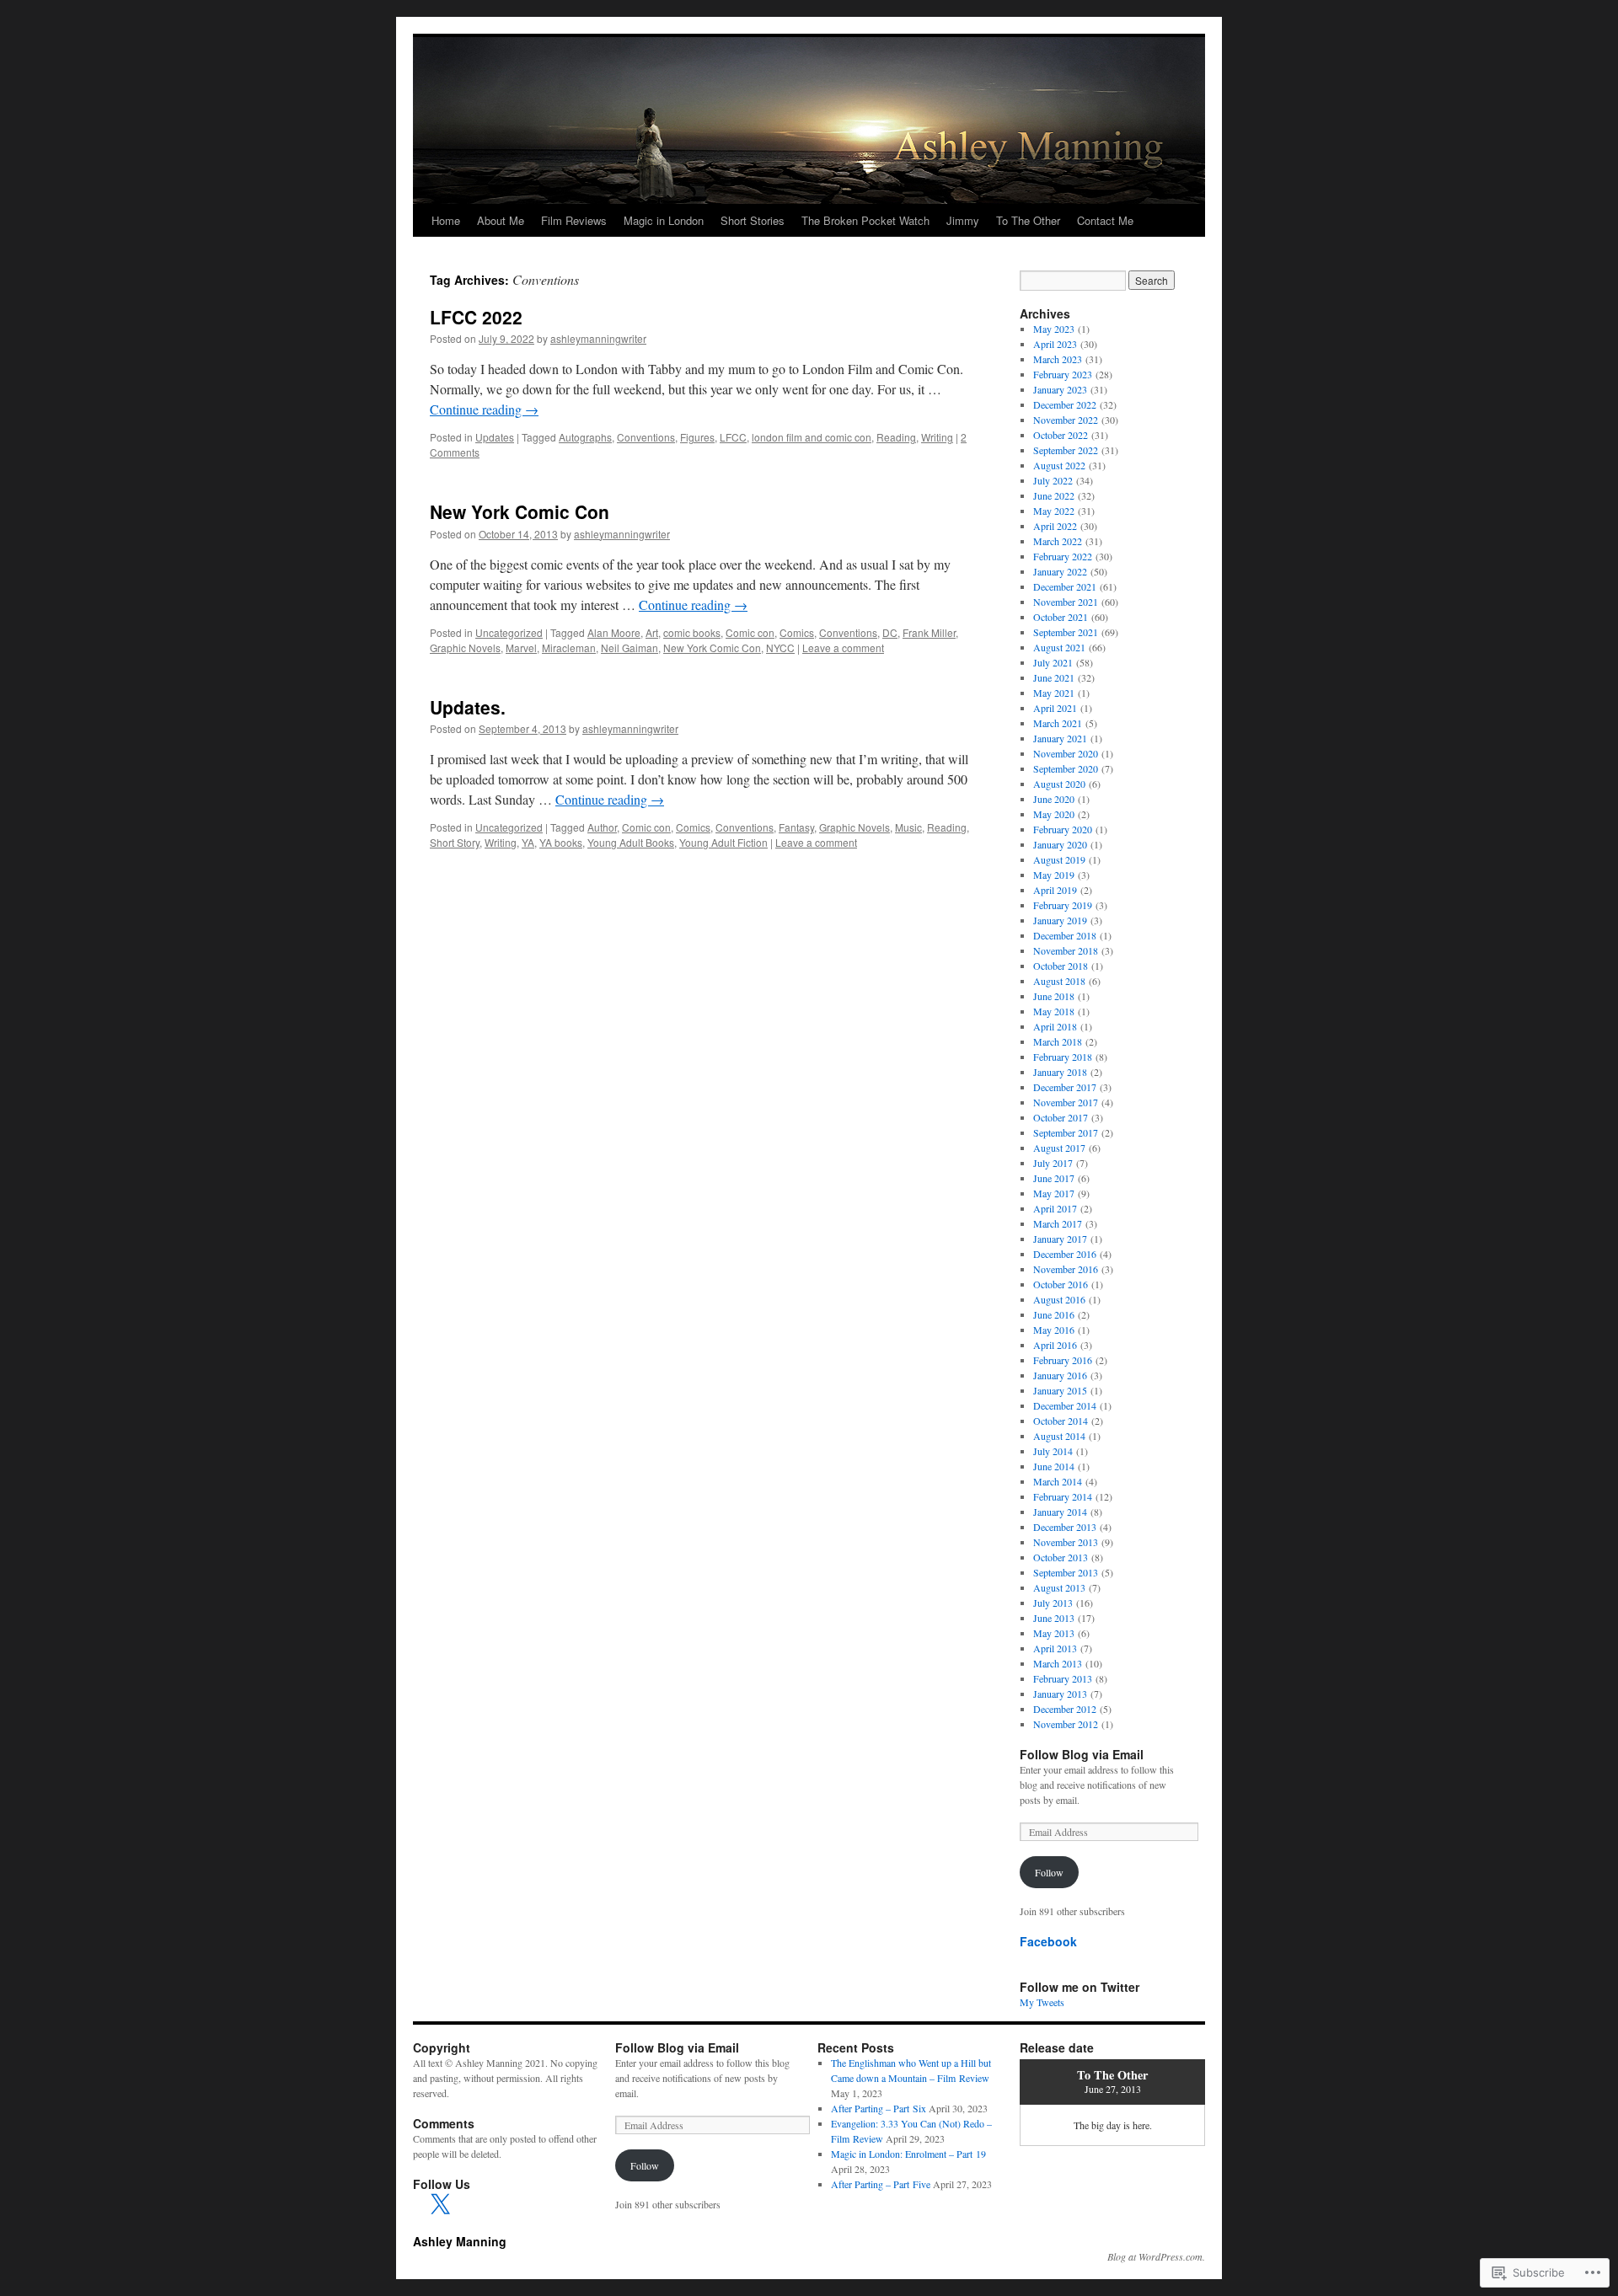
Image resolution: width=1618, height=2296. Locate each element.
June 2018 (1054, 996)
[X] (440, 2205)
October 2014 (1061, 1421)
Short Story (455, 842)
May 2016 (1054, 1330)
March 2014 (1058, 1481)
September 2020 (1066, 768)
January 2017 (1060, 1239)
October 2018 (1061, 966)
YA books (561, 842)
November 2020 (1066, 753)
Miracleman (569, 648)
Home (446, 220)
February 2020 (1063, 829)
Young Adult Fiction (723, 842)
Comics (797, 632)
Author (602, 827)
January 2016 (1060, 1375)
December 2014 (1065, 1405)
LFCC (733, 437)
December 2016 (1065, 1254)
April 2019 (1055, 890)
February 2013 (1063, 1678)
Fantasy (796, 827)
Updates (495, 437)
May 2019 (1054, 875)
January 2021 (1060, 738)
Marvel (521, 648)
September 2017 (1066, 1132)
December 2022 (1065, 404)
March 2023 (1058, 359)
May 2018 (1054, 1011)
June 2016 (1054, 1314)
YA (528, 842)
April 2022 (1055, 526)
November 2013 (1066, 1542)
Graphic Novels (465, 648)
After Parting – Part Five (881, 2184)
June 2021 (1054, 677)
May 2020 (1054, 814)
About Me (501, 220)
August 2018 (1059, 981)
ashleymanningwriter (598, 338)
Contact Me (1105, 220)
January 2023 (1060, 389)
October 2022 (1061, 435)
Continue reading (484, 409)
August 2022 (1059, 465)
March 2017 (1058, 1223)
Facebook (1048, 1941)
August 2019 (1059, 859)
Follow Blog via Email (1082, 1754)
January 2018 (1060, 1072)
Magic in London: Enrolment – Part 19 (908, 2154)
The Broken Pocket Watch (865, 220)
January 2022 (1060, 571)
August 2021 (1059, 647)
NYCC (780, 648)
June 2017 (1054, 1178)
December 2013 (1065, 1527)
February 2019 (1063, 905)
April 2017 (1055, 1208)
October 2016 (1061, 1284)
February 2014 (1063, 1496)
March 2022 (1058, 541)
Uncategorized (509, 632)
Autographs (585, 437)
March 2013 (1058, 1663)
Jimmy (963, 220)
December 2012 (1065, 1709)
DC (890, 632)
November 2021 (1066, 602)
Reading (896, 437)
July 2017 (1053, 1163)
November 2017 (1066, 1102)
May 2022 (1054, 511)
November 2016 (1066, 1269)
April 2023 (1055, 344)
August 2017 (1059, 1148)
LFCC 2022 (476, 317)
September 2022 (1066, 450)
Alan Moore (614, 632)
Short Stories (753, 220)
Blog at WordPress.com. (1156, 2256)
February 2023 (1063, 374)
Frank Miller (929, 632)
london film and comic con (812, 437)
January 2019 (1060, 920)
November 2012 (1066, 1724)
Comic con (750, 632)
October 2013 (1061, 1557)
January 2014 (1060, 1512)
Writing (937, 437)
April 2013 (1055, 1648)
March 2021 (1058, 723)
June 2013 (1054, 1618)
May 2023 (1054, 329)
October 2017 (1061, 1117)
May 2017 (1054, 1193)
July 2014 (1053, 1451)
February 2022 (1063, 556)
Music (908, 827)
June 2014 (1054, 1466)
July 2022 (1053, 480)
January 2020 (1060, 844)
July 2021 (1053, 662)
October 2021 (1061, 617)
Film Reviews (574, 220)
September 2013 (1066, 1572)
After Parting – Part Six (879, 2108)
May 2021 (1054, 693)
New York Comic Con (520, 511)
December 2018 (1065, 935)
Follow (1049, 1872)
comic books (692, 632)
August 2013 (1059, 1587)
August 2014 (1059, 1436)
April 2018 (1055, 1026)
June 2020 (1054, 799)
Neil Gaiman (630, 648)
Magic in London (664, 220)
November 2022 (1066, 420)
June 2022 (1054, 495)
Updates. (468, 707)
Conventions (646, 437)
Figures (697, 437)
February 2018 (1063, 1057)
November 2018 (1066, 950)
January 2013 (1060, 1694)
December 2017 (1065, 1087)
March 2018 (1058, 1041)
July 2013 (1053, 1603)
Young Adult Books (631, 842)
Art (652, 632)
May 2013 (1054, 1633)
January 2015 (1060, 1390)
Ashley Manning (460, 2241)
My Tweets (1042, 2002)
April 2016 (1055, 1345)
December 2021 (1065, 586)
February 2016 (1063, 1360)
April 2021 (1055, 708)
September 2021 (1066, 632)
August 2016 (1059, 1299)
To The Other (1028, 220)
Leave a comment (843, 648)
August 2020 (1059, 784)
